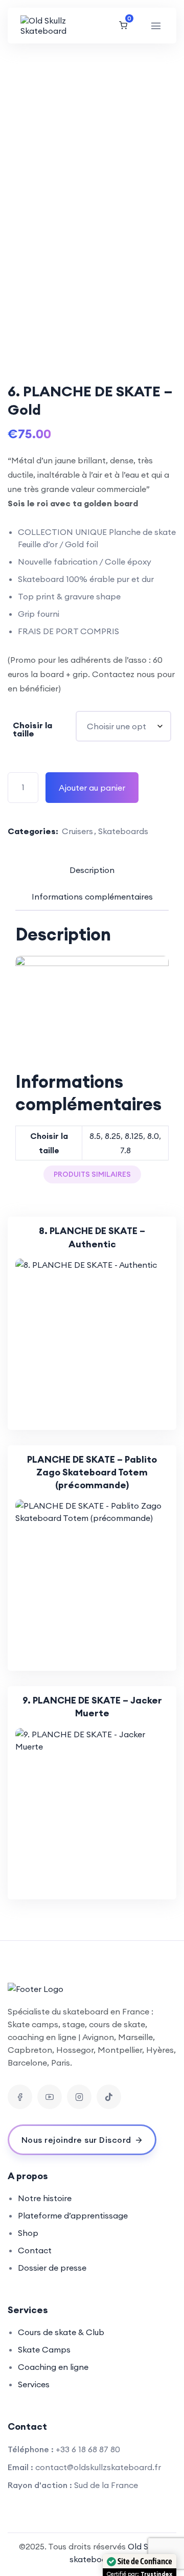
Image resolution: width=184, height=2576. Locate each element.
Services (34, 2384)
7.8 (125, 1150)
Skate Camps (44, 2349)
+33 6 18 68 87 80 (88, 2449)
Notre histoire (45, 2198)
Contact (35, 2250)
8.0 (153, 1136)
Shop (28, 2233)
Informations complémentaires (92, 897)
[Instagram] (79, 2097)
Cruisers (77, 831)
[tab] (92, 870)
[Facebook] (20, 2097)
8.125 (134, 1136)
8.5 (95, 1136)
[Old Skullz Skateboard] (49, 26)
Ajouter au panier (92, 788)
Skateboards (123, 831)
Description (92, 870)
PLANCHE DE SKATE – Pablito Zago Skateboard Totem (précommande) (92, 1472)
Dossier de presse (52, 2268)
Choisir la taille (32, 729)
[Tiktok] (109, 2097)
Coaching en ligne (53, 2367)
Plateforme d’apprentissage (73, 2215)
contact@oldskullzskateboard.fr (98, 2467)
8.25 (113, 1136)
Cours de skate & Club (61, 2332)
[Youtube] (50, 2097)
